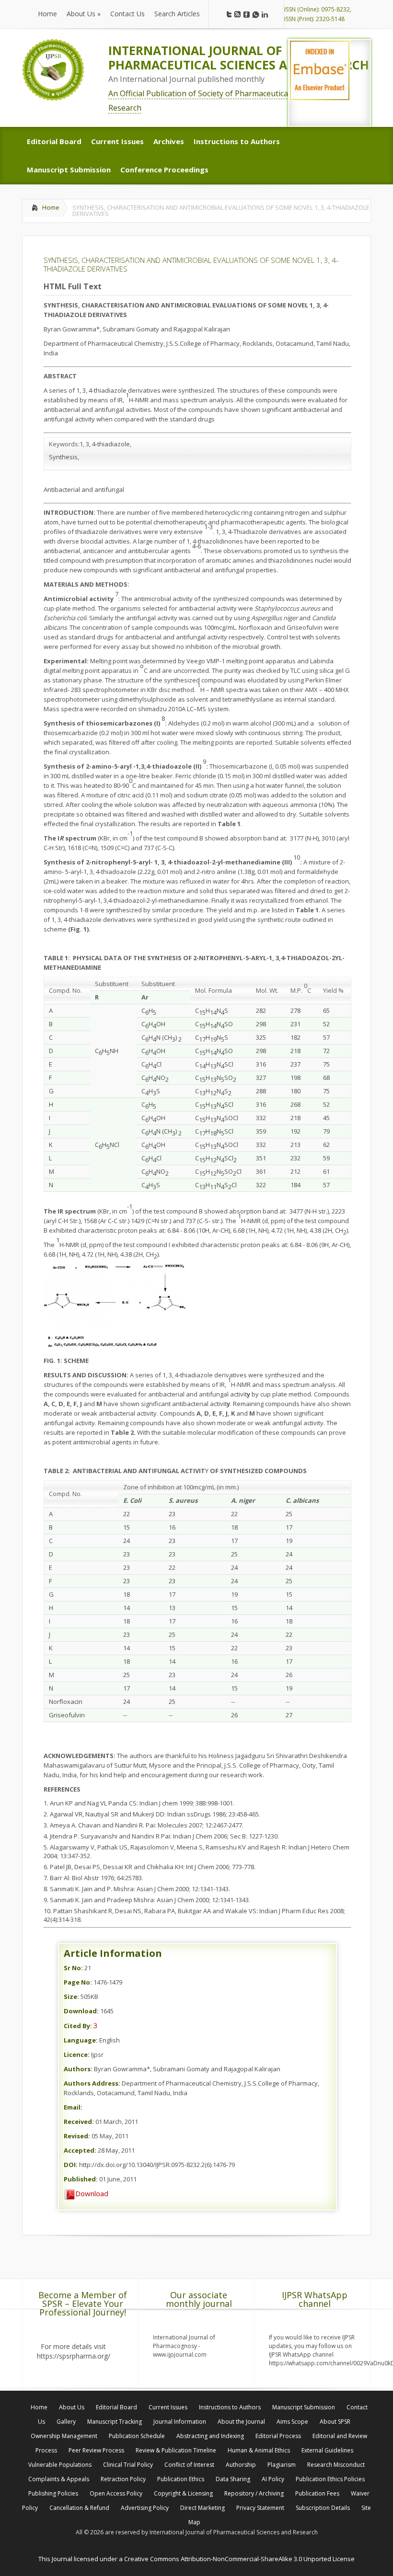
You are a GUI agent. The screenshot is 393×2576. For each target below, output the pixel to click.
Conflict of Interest (189, 2465)
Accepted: (80, 2150)
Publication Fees (317, 2493)
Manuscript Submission (304, 2407)
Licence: (77, 2054)
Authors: (78, 2069)
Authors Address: (92, 2083)
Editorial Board (116, 2407)
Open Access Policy (116, 2493)
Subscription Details (323, 2508)
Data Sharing (233, 2479)
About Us (72, 2407)
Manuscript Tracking (115, 2422)
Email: (73, 2107)
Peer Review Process (96, 2450)
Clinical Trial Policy (128, 2465)
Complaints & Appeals (59, 2479)
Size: (71, 1997)
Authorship (241, 2465)
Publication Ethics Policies (330, 2479)
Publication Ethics (181, 2479)
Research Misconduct (336, 2465)
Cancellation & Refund (79, 2508)
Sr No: (73, 1968)
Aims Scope (292, 2422)
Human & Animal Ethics (259, 2450)
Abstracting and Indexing (210, 2436)
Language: (81, 2040)
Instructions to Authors (230, 2407)
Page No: (78, 1982)
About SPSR (335, 2422)
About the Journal (241, 2422)
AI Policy (273, 2479)
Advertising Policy (145, 2508)
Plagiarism (282, 2465)
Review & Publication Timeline (176, 2450)
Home (51, 207)
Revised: (77, 2136)
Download (92, 2193)
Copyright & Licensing (183, 2493)
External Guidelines (327, 2450)
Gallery (66, 2422)
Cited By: (78, 2026)
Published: (81, 2179)
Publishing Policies (53, 2493)
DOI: (71, 2165)
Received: (79, 2122)
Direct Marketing (202, 2508)
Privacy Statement (260, 2508)
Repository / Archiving (254, 2493)
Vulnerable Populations (60, 2465)
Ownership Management (64, 2436)
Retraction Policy (123, 2479)
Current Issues (168, 2407)
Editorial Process (278, 2436)
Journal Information (180, 2422)
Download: (81, 2011)
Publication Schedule (137, 2436)
